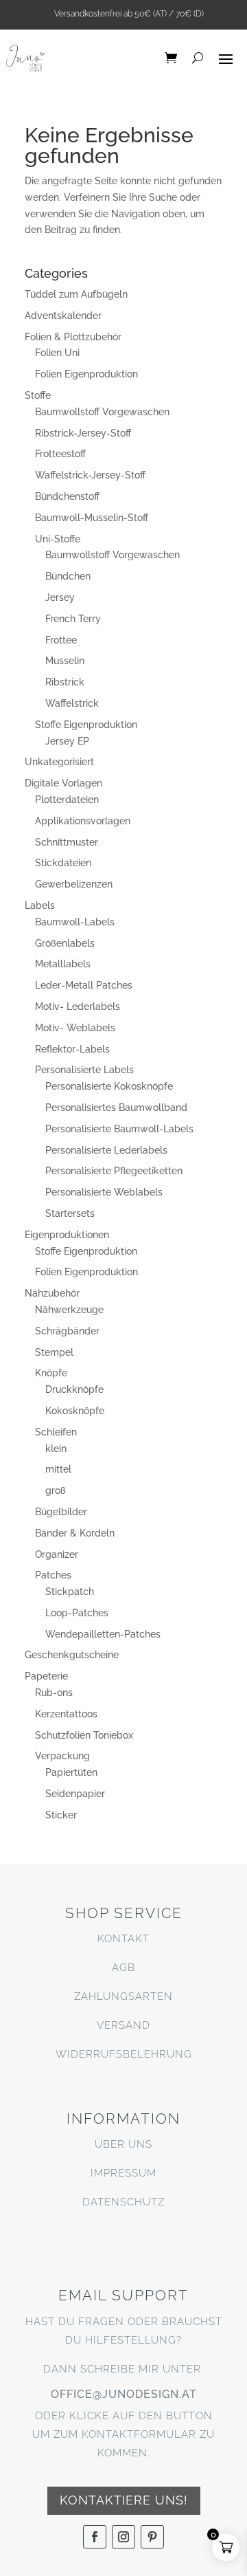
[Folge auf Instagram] (123, 2537)
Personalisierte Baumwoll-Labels (119, 1129)
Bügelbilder (61, 1512)
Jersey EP (67, 741)
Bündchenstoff (67, 496)
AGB (123, 1968)
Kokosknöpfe (75, 1411)
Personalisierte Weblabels (104, 1192)
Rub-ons (54, 1693)
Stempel (54, 1352)
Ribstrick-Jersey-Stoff (83, 433)
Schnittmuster (67, 842)
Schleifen (56, 1432)
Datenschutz (123, 2202)
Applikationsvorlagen (83, 821)
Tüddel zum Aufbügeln (76, 294)
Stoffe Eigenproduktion (86, 725)
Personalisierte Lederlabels (106, 1150)
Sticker (61, 1815)
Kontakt (123, 1939)
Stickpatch (70, 1592)
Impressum (123, 2173)
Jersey (60, 597)
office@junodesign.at (124, 2394)
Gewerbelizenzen (74, 884)
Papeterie (46, 1676)
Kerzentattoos (66, 1714)
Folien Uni (57, 353)
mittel (58, 1469)
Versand (123, 2025)
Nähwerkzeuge (69, 1310)
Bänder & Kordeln (75, 1533)
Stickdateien (63, 863)
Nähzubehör (52, 1293)
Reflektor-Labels (72, 1049)
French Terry (73, 619)
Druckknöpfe (74, 1389)
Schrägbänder (67, 1331)
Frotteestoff (60, 454)
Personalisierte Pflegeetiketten (114, 1171)
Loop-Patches (77, 1613)
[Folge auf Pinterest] (152, 2537)
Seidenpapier (75, 1794)
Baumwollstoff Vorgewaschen (102, 412)
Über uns (123, 2144)
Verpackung (62, 1756)
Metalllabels (63, 964)
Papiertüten (71, 1772)
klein (56, 1449)
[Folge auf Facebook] (95, 2537)
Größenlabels (65, 943)
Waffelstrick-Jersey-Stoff (90, 475)
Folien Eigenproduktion (86, 374)
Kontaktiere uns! (124, 2500)
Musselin (65, 661)
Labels (40, 905)
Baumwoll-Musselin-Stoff (92, 518)
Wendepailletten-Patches (103, 1634)
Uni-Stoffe (58, 539)
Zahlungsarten (123, 1996)
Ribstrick (65, 682)
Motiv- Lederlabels (78, 1006)
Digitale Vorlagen (63, 783)
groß (56, 1490)
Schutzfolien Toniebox (84, 1735)
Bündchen (68, 576)
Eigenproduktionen (67, 1235)
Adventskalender (63, 316)
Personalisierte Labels (84, 1070)
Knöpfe (51, 1373)
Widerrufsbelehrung (124, 2054)
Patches (53, 1575)
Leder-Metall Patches (84, 985)
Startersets (70, 1213)
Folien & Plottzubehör (73, 337)
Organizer (57, 1554)
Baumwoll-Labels (75, 922)
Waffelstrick (72, 703)
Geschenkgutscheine (72, 1655)
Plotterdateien (67, 800)
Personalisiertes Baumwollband (116, 1108)
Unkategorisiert (59, 762)
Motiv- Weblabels (75, 1028)
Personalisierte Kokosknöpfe (109, 1086)
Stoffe (38, 395)
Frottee (61, 640)
